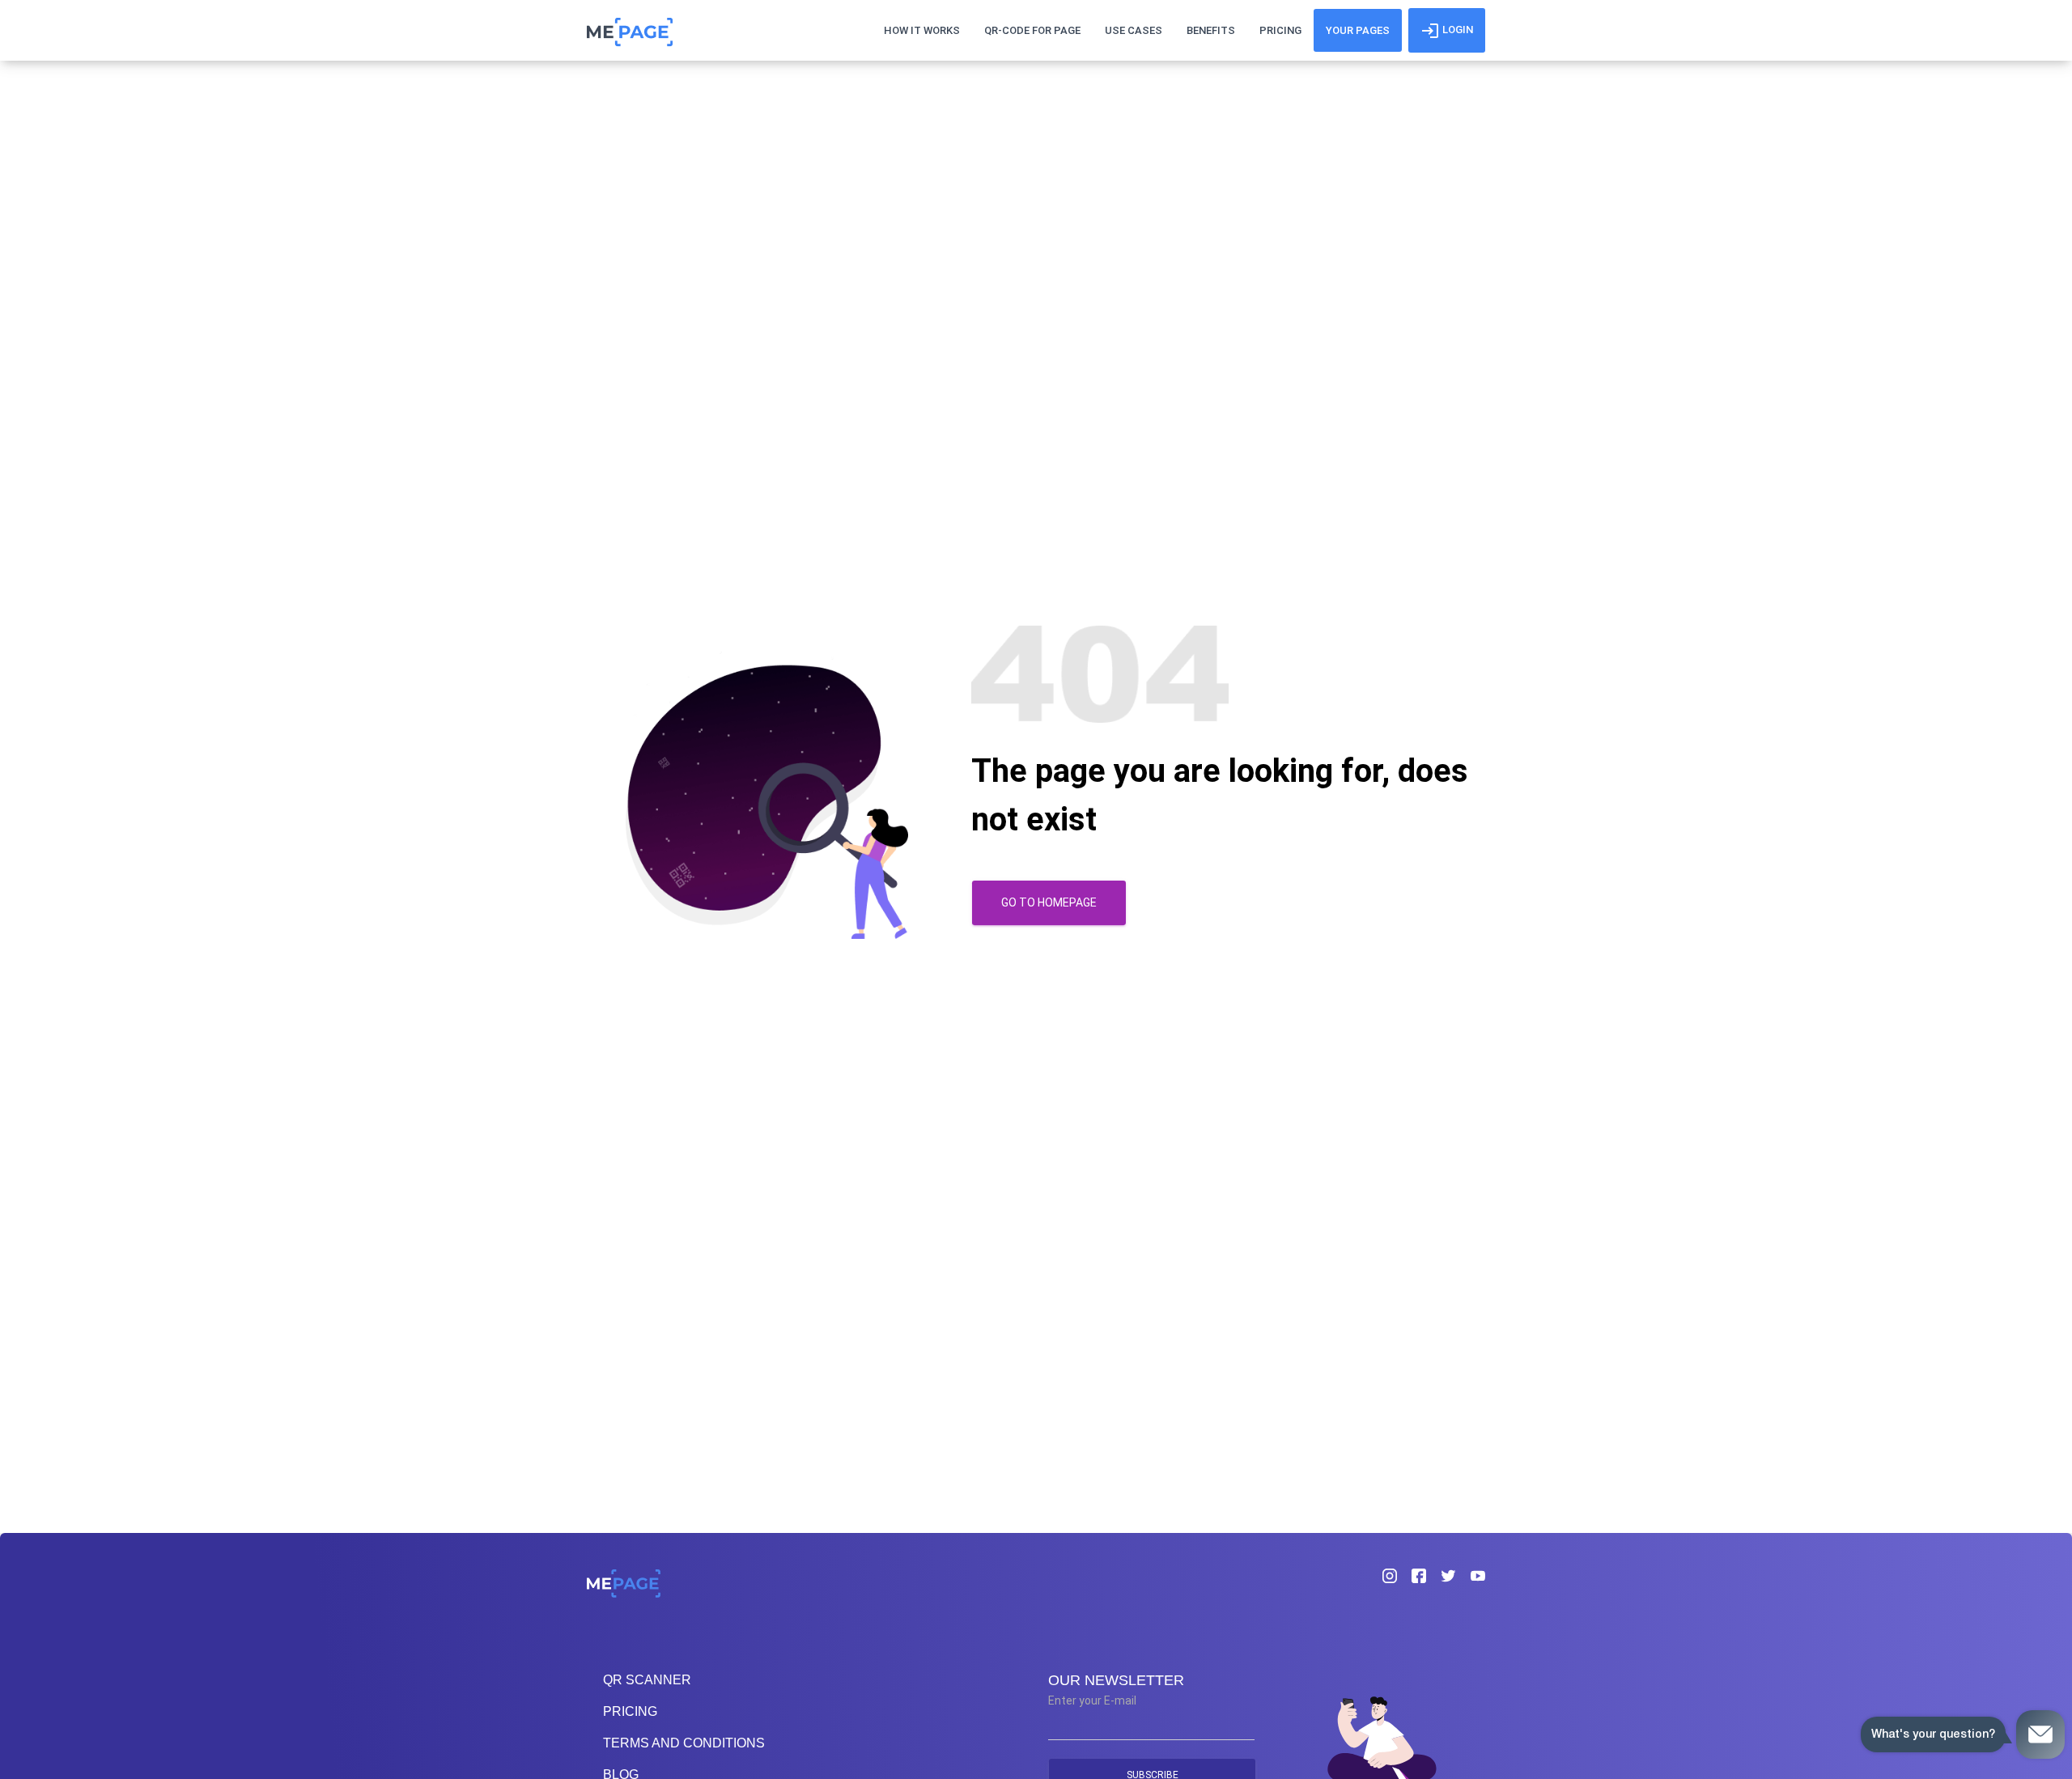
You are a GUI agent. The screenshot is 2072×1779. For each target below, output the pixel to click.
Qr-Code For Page (1032, 30)
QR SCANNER (647, 1680)
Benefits (1211, 30)
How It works (922, 30)
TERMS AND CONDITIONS (684, 1743)
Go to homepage (1049, 902)
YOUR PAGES (1358, 30)
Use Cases (1134, 30)
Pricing (1280, 30)
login (1456, 30)
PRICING (630, 1711)
